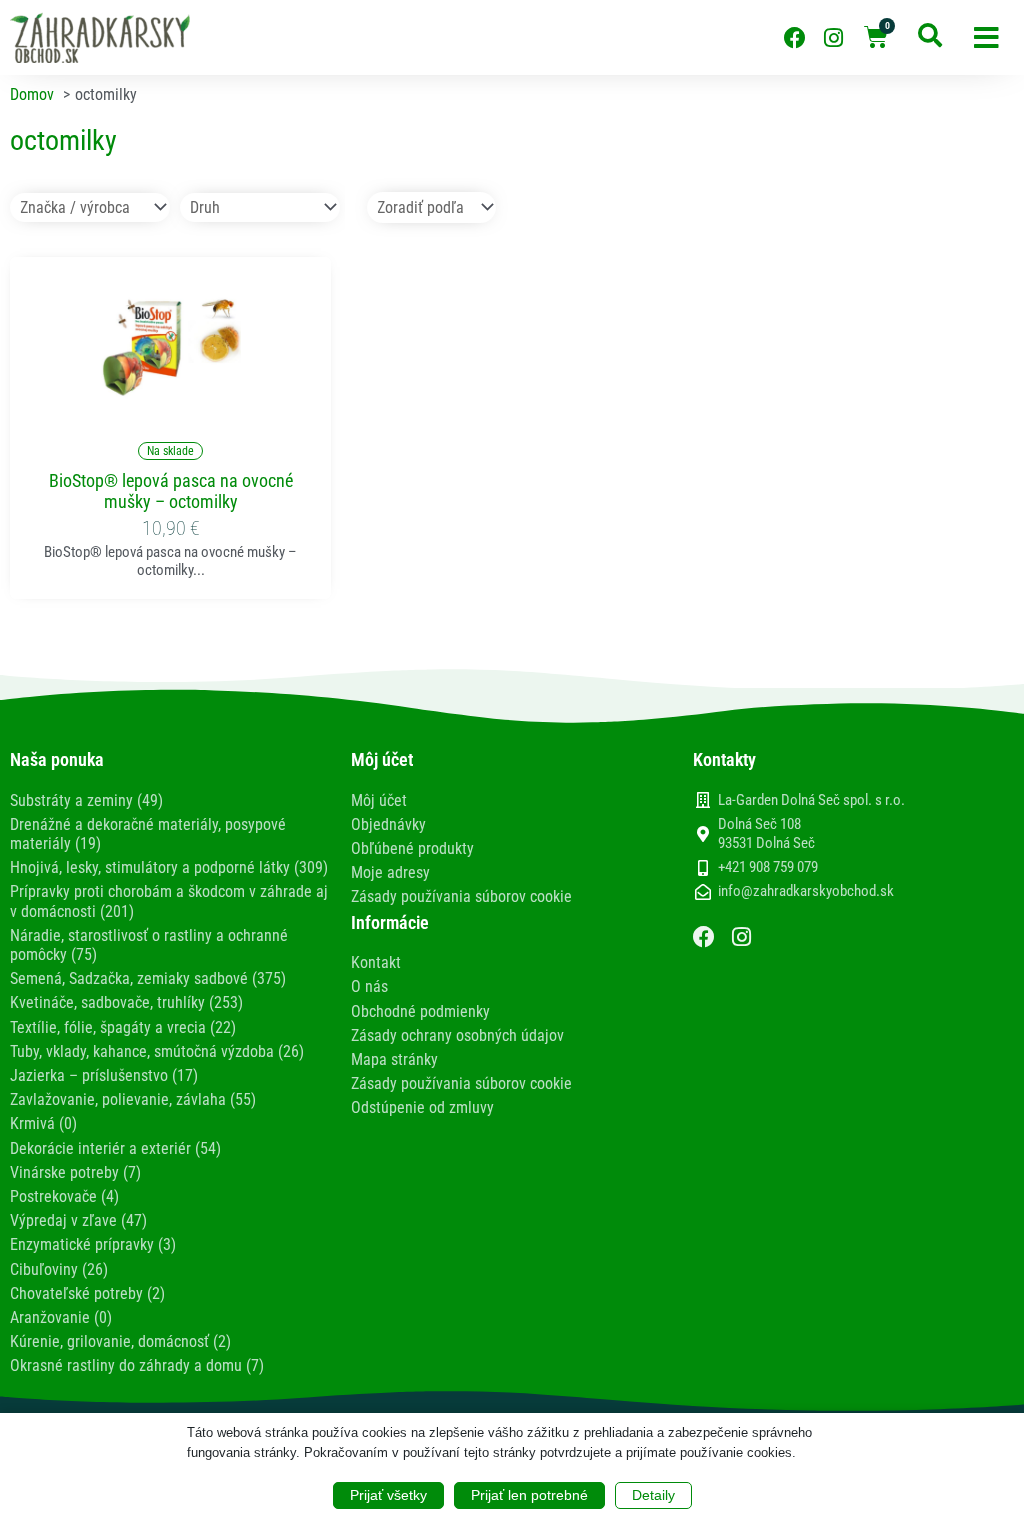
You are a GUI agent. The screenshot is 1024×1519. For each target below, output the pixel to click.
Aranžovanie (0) (61, 1317)
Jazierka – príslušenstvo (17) (104, 1075)
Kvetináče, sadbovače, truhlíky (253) (126, 1002)
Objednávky (388, 824)
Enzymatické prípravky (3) (93, 1244)
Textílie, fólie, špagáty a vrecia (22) (123, 1027)
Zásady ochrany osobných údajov (457, 1035)
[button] (986, 37)
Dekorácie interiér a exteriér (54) (115, 1148)
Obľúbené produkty (412, 848)
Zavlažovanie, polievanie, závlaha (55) (133, 1099)
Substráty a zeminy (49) (86, 800)
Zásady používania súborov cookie (461, 896)
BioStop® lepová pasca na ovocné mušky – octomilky (171, 491)
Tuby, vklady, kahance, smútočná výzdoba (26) (157, 1051)
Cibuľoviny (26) (59, 1269)
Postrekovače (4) (64, 1196)
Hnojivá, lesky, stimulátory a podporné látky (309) (169, 867)
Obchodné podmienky (420, 1011)
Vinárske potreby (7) (75, 1172)
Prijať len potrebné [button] (529, 1495)
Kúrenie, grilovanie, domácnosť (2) (120, 1341)
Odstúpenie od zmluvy (422, 1107)
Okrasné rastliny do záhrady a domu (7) (137, 1365)
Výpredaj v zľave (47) (78, 1220)
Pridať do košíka (171, 404)
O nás (369, 986)
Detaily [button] (653, 1495)
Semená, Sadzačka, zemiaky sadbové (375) (148, 978)
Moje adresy (390, 872)
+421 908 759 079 (768, 867)
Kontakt (376, 962)
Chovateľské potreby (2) (87, 1293)
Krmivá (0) (43, 1123)
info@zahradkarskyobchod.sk (806, 891)
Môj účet (379, 800)
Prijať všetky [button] (388, 1495)
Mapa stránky (394, 1059)
